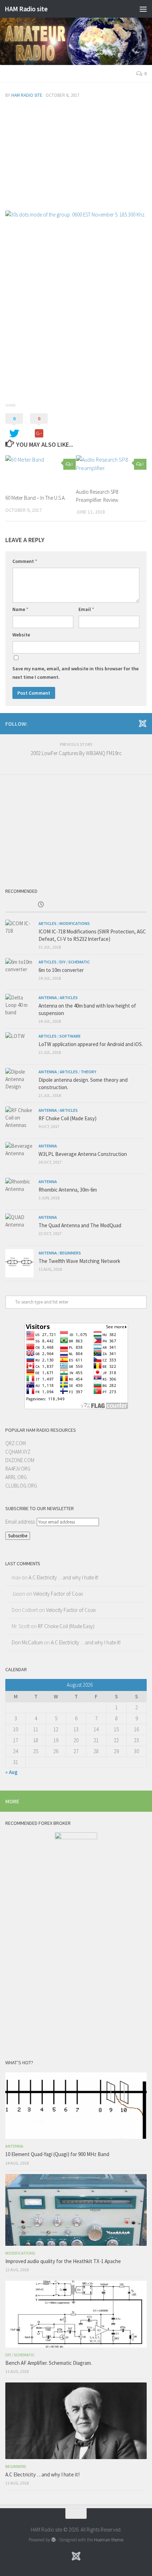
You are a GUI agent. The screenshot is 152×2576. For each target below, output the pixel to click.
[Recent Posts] (41, 905)
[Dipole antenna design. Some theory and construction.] (19, 1082)
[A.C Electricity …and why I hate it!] (76, 2421)
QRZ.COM (16, 1443)
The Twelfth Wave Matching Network (79, 1261)
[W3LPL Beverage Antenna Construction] (19, 1156)
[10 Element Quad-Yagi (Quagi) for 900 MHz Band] (76, 2106)
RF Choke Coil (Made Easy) (68, 1118)
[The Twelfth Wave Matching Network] (19, 1263)
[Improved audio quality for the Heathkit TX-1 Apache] (76, 2210)
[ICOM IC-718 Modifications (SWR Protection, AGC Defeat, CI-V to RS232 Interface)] (19, 934)
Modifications (75, 923)
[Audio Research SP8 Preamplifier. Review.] (111, 469)
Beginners (70, 1253)
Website (21, 635)
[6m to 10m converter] (19, 972)
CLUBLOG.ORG (21, 1486)
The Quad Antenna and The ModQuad (80, 1225)
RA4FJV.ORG (18, 1469)
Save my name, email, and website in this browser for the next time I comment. (75, 673)
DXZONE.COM (20, 1460)
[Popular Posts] (111, 905)
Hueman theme (109, 2540)
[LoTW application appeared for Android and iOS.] (19, 1046)
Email (86, 609)
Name (20, 609)
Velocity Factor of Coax (58, 1594)
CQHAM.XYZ (18, 1452)
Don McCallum (27, 1642)
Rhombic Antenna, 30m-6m (68, 1190)
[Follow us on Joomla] (142, 723)
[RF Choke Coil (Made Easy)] (19, 1121)
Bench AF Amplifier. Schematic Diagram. (49, 2363)
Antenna (48, 998)
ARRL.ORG (16, 1477)
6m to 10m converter (61, 970)
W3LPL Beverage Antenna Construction (83, 1154)
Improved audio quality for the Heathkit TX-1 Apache (63, 2261)
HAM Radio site (26, 9)
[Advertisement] (76, 156)
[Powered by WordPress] (54, 2540)
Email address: (21, 1522)
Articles (48, 923)
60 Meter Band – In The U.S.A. (36, 498)
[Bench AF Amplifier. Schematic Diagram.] (76, 2314)
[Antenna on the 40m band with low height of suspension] (19, 1008)
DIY (62, 962)
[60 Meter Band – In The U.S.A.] (40, 472)
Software (70, 1036)
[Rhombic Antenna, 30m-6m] (19, 1192)
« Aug (11, 1772)
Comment (25, 561)
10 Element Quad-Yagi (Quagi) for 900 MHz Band (57, 2154)
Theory (88, 1072)
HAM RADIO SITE (27, 95)
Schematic (79, 962)
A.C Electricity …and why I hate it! (63, 1577)
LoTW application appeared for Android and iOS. (91, 1044)
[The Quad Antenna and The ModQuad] (19, 1228)
